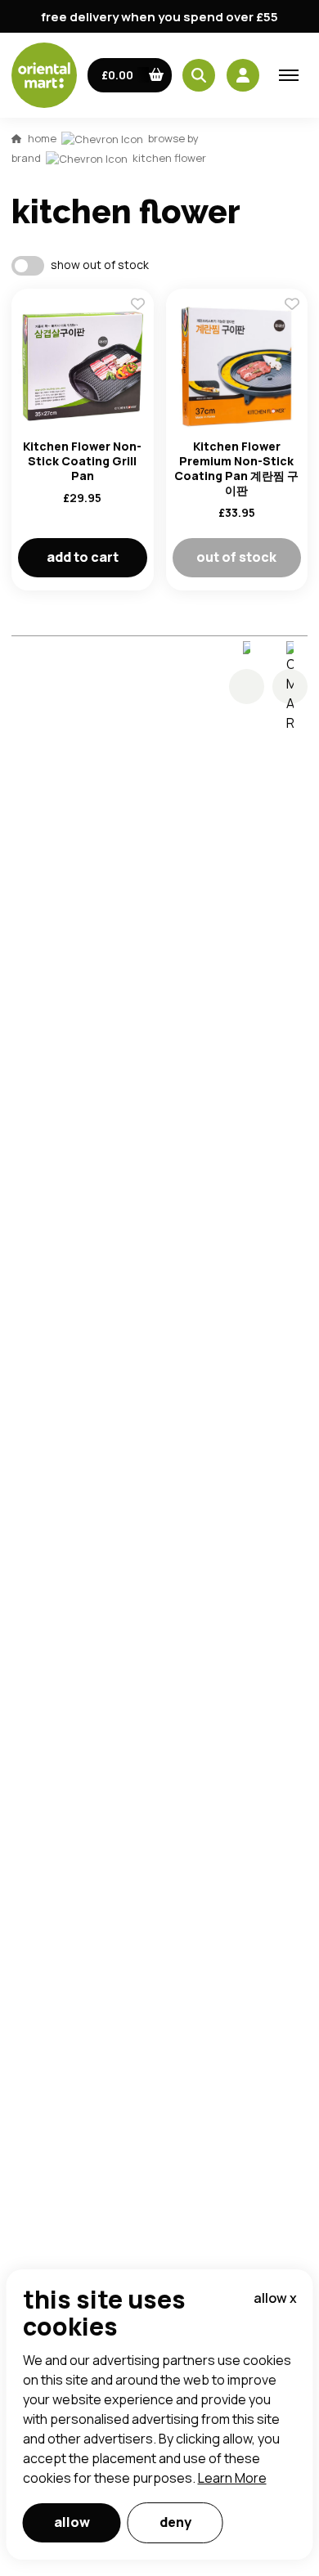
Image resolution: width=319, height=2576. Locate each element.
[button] (130, 75)
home (42, 138)
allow (72, 2522)
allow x (275, 2298)
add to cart (83, 557)
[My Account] (243, 75)
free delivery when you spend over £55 (159, 17)
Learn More (232, 2478)
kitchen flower (169, 158)
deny (175, 2522)
